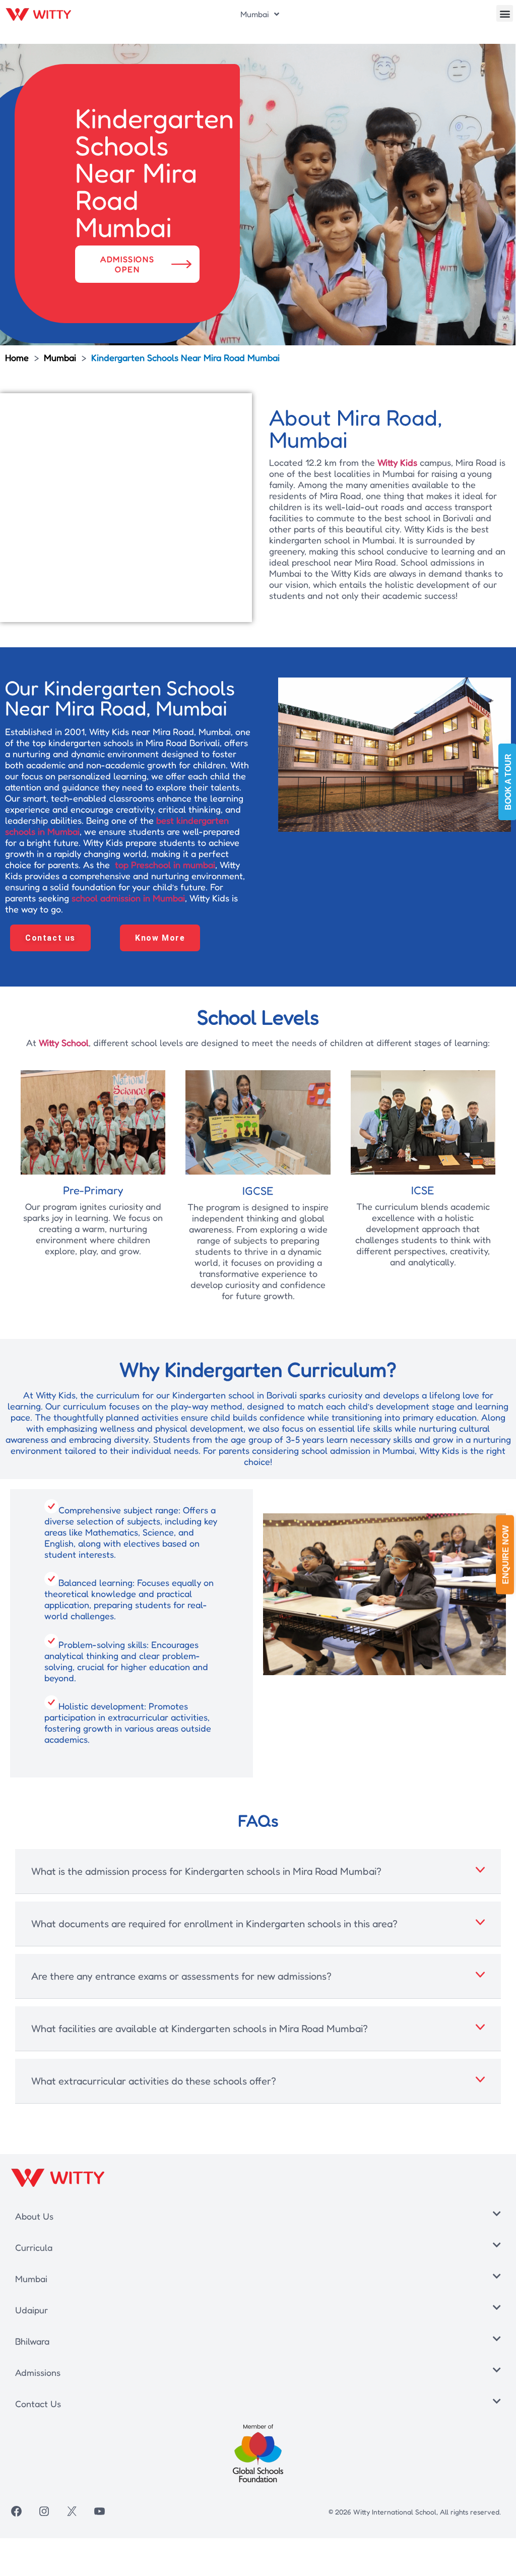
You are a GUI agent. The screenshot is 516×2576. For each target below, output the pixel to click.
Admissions (38, 2372)
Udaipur (31, 2310)
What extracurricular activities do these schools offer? (154, 2081)
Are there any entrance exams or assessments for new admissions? (181, 1976)
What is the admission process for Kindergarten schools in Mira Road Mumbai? (206, 1871)
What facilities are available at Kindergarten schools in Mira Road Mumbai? (200, 2029)
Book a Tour (508, 782)
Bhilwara (32, 2341)
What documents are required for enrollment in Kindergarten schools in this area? (214, 1924)
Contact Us (38, 2404)
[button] (505, 13)
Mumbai (255, 14)
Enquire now (506, 1555)
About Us (34, 2216)
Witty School (64, 1042)
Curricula (34, 2247)
